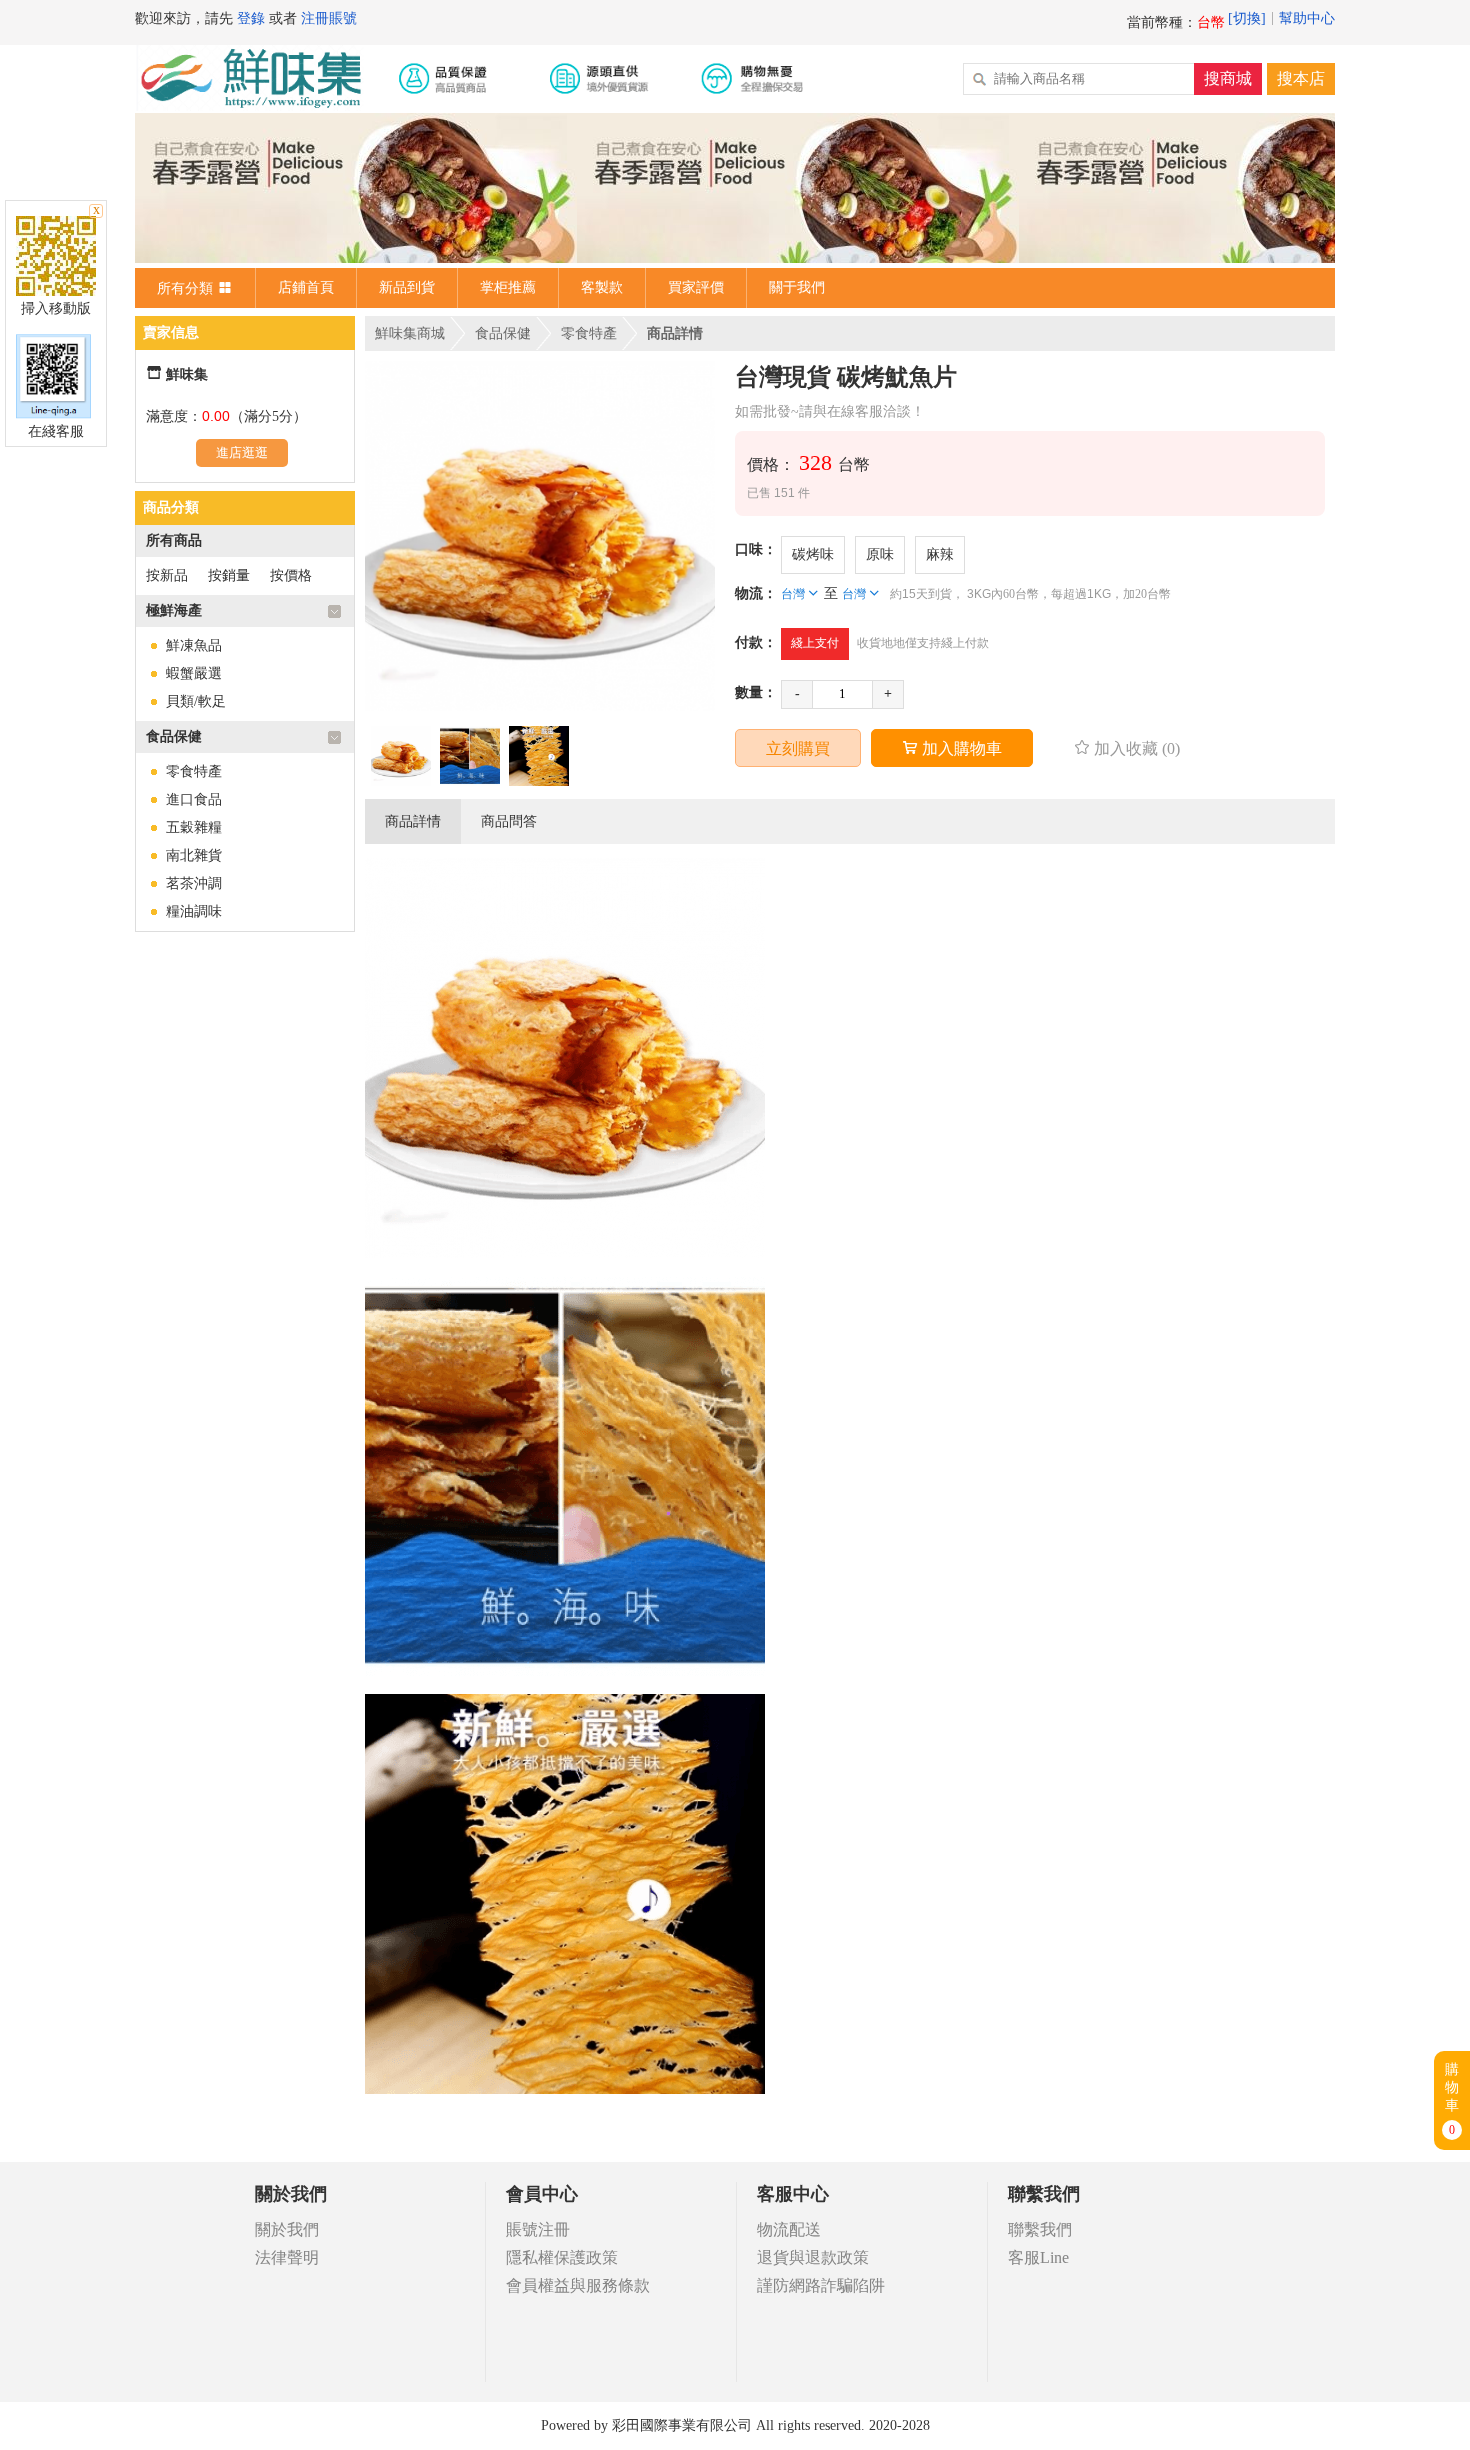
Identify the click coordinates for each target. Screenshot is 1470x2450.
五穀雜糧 (194, 827)
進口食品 (194, 799)
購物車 (1452, 2099)
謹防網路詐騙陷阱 (821, 2285)
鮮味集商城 (410, 333)
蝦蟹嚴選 (194, 673)
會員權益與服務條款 (578, 2285)
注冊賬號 (329, 18)
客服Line (1038, 2257)
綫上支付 (815, 643)
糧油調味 (194, 911)
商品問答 (509, 821)
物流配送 (789, 2229)
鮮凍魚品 (194, 645)
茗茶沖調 (194, 883)
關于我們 (797, 287)
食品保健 (174, 736)
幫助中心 (1307, 18)
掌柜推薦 (508, 287)
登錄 (251, 18)
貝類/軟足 (196, 701)
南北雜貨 (194, 855)
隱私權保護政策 (562, 2257)
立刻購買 (798, 748)
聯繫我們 (1040, 2229)
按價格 (291, 575)
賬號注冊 (538, 2229)
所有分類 (195, 287)
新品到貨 (407, 287)
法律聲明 (287, 2257)
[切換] (1247, 18)
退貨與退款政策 (813, 2257)
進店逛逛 (242, 452)
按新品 (167, 575)
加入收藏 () (1127, 748)
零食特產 (194, 771)
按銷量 (229, 575)
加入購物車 (952, 748)
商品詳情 (413, 821)
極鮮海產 (174, 610)
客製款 (602, 287)
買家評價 (696, 287)
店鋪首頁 (306, 287)
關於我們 (287, 2229)
